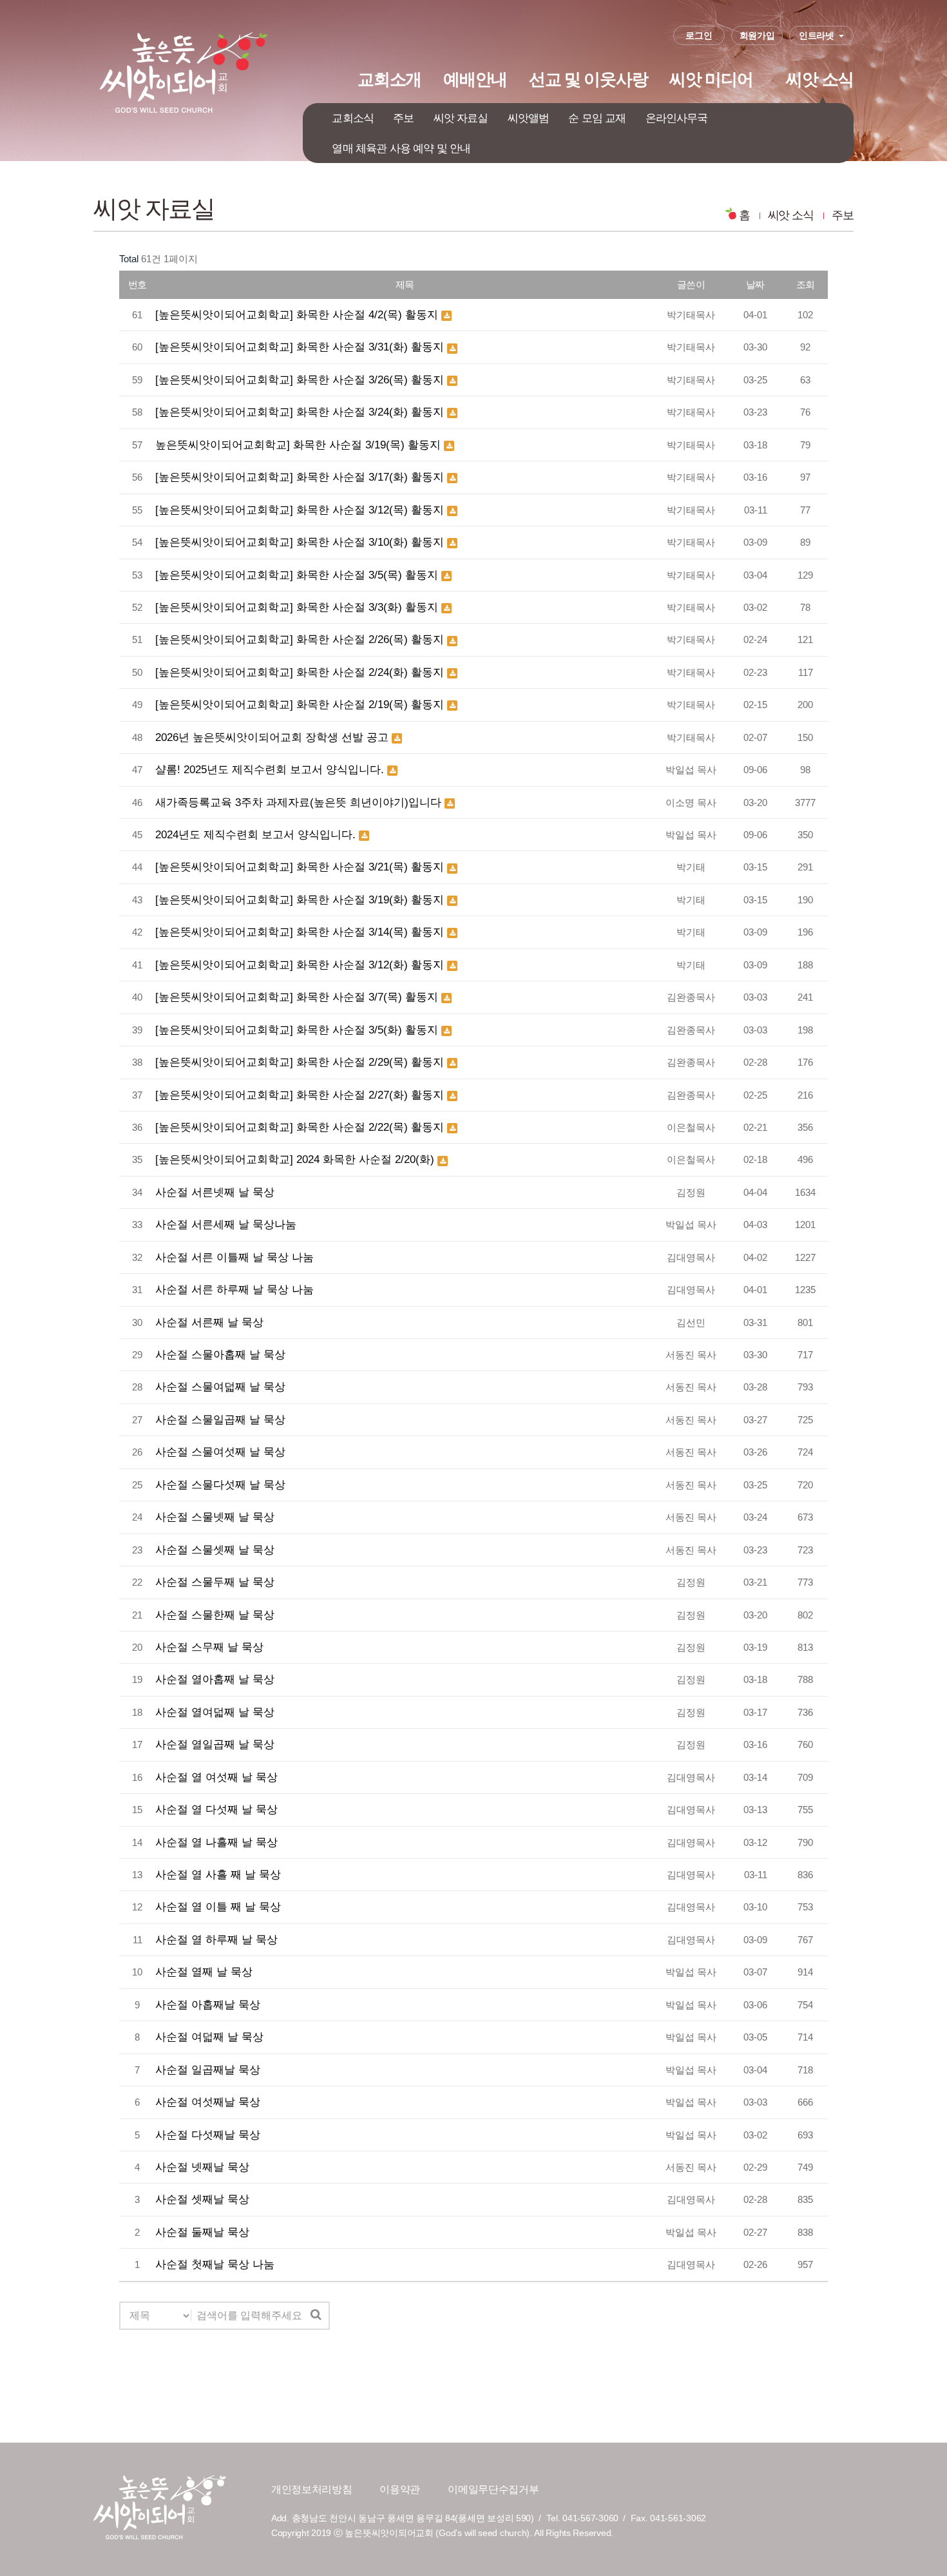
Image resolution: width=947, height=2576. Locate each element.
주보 (403, 118)
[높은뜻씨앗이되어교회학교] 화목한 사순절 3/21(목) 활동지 (301, 867)
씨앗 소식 (820, 79)
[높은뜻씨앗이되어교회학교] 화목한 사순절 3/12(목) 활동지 (301, 510)
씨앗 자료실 (461, 118)
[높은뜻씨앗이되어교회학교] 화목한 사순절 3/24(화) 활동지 (301, 412)
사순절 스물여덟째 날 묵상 (220, 1387)
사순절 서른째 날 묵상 (209, 1322)
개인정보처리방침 (311, 2489)
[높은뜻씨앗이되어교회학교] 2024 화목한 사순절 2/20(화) (296, 1159)
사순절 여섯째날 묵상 (208, 2102)
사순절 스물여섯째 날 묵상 (220, 1452)
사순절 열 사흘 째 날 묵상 (218, 1874)
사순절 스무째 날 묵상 (209, 1647)
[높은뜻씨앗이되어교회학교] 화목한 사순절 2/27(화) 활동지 (301, 1095)
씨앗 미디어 (711, 79)
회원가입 (757, 35)
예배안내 (475, 79)
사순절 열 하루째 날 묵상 (216, 1939)
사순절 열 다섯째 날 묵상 (216, 1809)
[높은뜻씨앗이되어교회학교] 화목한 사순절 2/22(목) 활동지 (301, 1127)
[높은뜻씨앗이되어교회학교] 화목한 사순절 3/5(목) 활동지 (298, 575)
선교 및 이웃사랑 (588, 79)
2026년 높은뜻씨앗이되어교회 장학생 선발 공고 (273, 737)
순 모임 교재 (597, 118)
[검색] (316, 2315)
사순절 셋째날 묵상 (202, 2199)
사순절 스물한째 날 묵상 (215, 1615)
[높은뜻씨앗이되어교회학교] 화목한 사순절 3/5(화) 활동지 (298, 1030)
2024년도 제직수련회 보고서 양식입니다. (257, 834)
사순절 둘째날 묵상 (202, 2232)
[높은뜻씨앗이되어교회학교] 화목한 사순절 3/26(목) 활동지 (301, 380)
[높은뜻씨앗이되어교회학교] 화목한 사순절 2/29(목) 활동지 (301, 1062)
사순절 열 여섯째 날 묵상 (216, 1777)
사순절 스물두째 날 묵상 (215, 1582)
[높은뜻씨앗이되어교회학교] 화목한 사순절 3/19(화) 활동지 (301, 899)
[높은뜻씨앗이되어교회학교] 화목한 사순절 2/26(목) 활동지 (301, 639)
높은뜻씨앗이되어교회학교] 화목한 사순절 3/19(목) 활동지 (300, 445)
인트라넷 (817, 35)
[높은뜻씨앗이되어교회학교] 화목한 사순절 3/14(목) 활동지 (301, 932)
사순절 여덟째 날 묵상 (209, 2037)
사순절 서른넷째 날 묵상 (215, 1192)
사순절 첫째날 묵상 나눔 (215, 2264)
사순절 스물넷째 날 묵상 (215, 1517)
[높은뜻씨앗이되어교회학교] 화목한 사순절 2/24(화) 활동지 (301, 672)
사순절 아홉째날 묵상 (208, 2004)
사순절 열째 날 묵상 (204, 1972)
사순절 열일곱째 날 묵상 (215, 1744)
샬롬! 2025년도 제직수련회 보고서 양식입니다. (271, 769)
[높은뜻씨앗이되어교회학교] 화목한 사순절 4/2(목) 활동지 (298, 314)
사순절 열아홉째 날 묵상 (215, 1679)
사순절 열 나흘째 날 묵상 (216, 1842)
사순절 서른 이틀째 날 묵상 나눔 (234, 1257)
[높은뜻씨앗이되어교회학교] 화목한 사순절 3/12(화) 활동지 (301, 965)
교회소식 (353, 118)
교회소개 (389, 79)
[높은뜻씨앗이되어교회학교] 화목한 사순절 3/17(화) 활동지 (301, 477)
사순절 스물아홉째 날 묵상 (220, 1354)
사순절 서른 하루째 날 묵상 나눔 (234, 1289)
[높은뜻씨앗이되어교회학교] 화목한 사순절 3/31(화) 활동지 (301, 347)
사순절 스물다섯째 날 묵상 (220, 1485)
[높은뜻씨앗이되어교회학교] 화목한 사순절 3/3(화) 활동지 (298, 607)
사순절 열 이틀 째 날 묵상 (218, 1907)
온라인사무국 (677, 118)
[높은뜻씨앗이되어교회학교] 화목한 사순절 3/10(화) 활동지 (301, 542)
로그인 (699, 35)
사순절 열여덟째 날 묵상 (215, 1712)
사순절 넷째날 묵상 (202, 2167)
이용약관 (400, 2489)
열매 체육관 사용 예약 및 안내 (401, 148)
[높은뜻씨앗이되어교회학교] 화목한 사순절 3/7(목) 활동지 (298, 997)
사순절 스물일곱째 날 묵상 (220, 1419)
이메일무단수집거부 (493, 2489)
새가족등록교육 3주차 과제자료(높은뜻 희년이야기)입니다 (300, 802)
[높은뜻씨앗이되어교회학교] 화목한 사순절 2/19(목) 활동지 (301, 704)
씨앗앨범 (529, 118)
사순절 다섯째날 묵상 (208, 2135)
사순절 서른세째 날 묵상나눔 (226, 1224)
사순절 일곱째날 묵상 (208, 2070)
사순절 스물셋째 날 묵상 (215, 1550)
